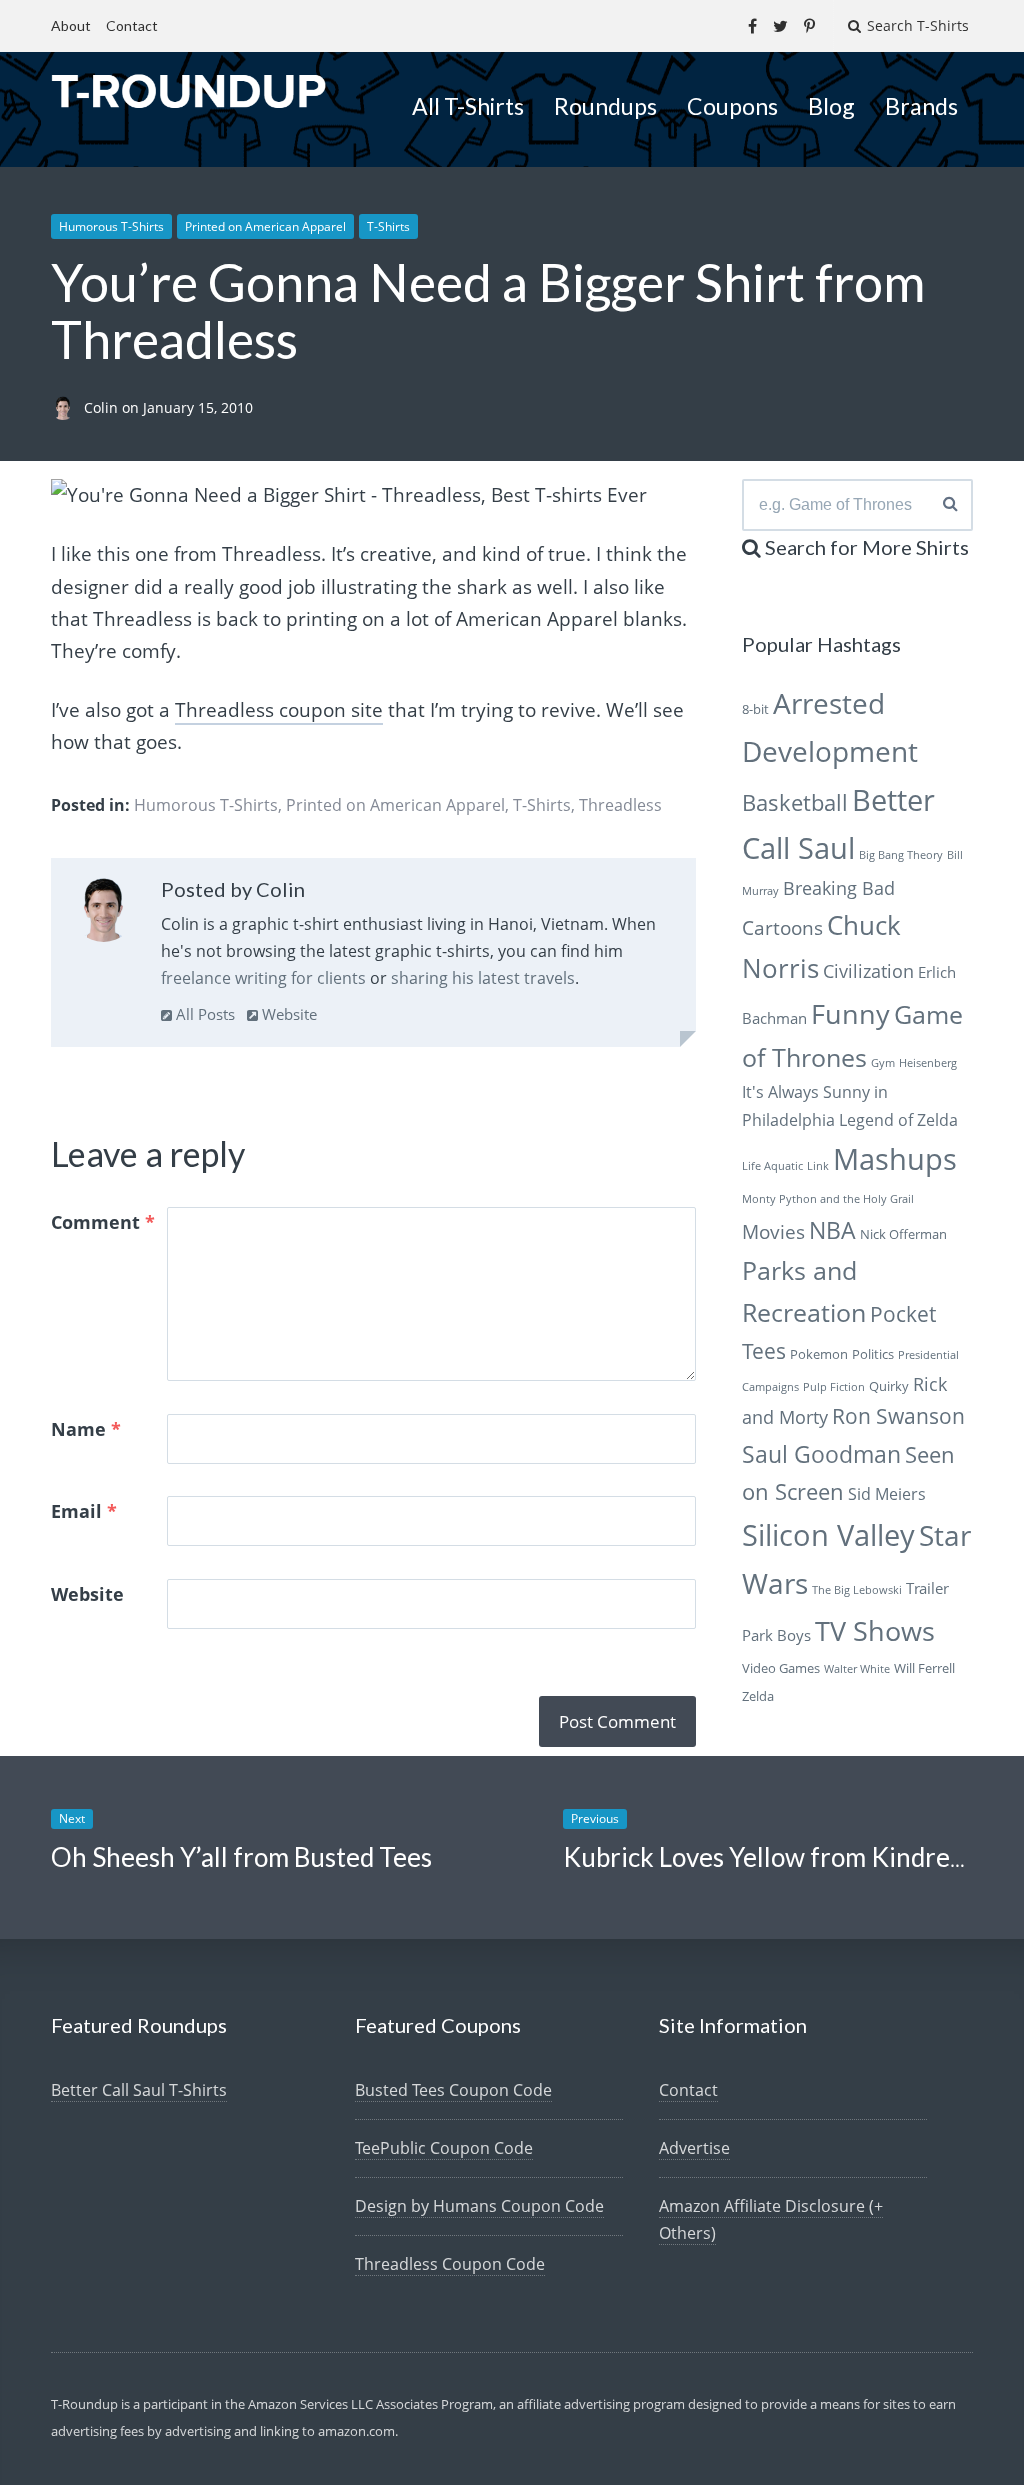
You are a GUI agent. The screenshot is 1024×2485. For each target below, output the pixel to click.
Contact (132, 25)
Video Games (781, 1668)
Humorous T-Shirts (111, 226)
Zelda (758, 1696)
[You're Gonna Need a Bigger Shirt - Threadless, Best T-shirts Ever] (349, 495)
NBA (832, 1230)
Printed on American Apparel (265, 226)
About (71, 25)
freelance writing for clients (263, 978)
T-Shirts (388, 226)
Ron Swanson (898, 1416)
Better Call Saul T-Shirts (139, 2090)
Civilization (868, 971)
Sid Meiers (887, 1494)
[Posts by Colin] (103, 914)
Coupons (732, 106)
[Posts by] (67, 407)
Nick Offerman (903, 1234)
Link (818, 1166)
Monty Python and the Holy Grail (828, 1199)
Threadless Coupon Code (450, 2264)
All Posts (203, 1014)
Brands (921, 106)
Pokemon (819, 1354)
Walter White (857, 1669)
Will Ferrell (924, 1668)
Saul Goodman (821, 1454)
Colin (103, 407)
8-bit (755, 709)
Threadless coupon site (279, 710)
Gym (883, 1063)
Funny (850, 1013)
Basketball (795, 802)
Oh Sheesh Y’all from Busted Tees (241, 1857)
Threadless (620, 805)
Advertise (694, 2148)
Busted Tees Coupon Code (453, 2090)
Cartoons (782, 927)
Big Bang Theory (901, 855)
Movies (773, 1231)
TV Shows (875, 1630)
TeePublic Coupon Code (444, 2148)
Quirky (889, 1386)
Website (287, 1014)
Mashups (895, 1158)
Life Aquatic (772, 1166)
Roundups (605, 106)
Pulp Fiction (834, 1387)
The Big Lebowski (857, 1590)
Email (84, 1511)
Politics (873, 1354)
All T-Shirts (468, 106)
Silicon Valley (828, 1535)
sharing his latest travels (483, 978)
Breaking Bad (839, 888)
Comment (103, 1222)
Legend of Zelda (898, 1120)
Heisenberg (928, 1063)
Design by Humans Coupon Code (479, 2206)
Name (86, 1429)
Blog (831, 106)
